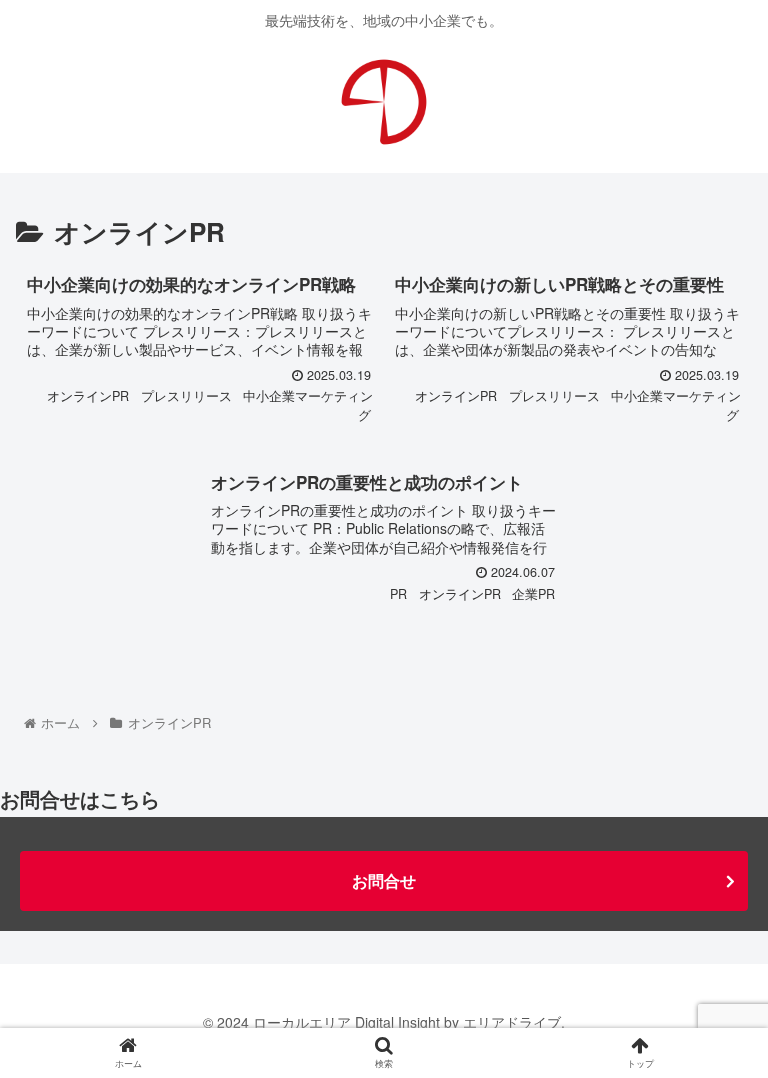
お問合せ (384, 880)
